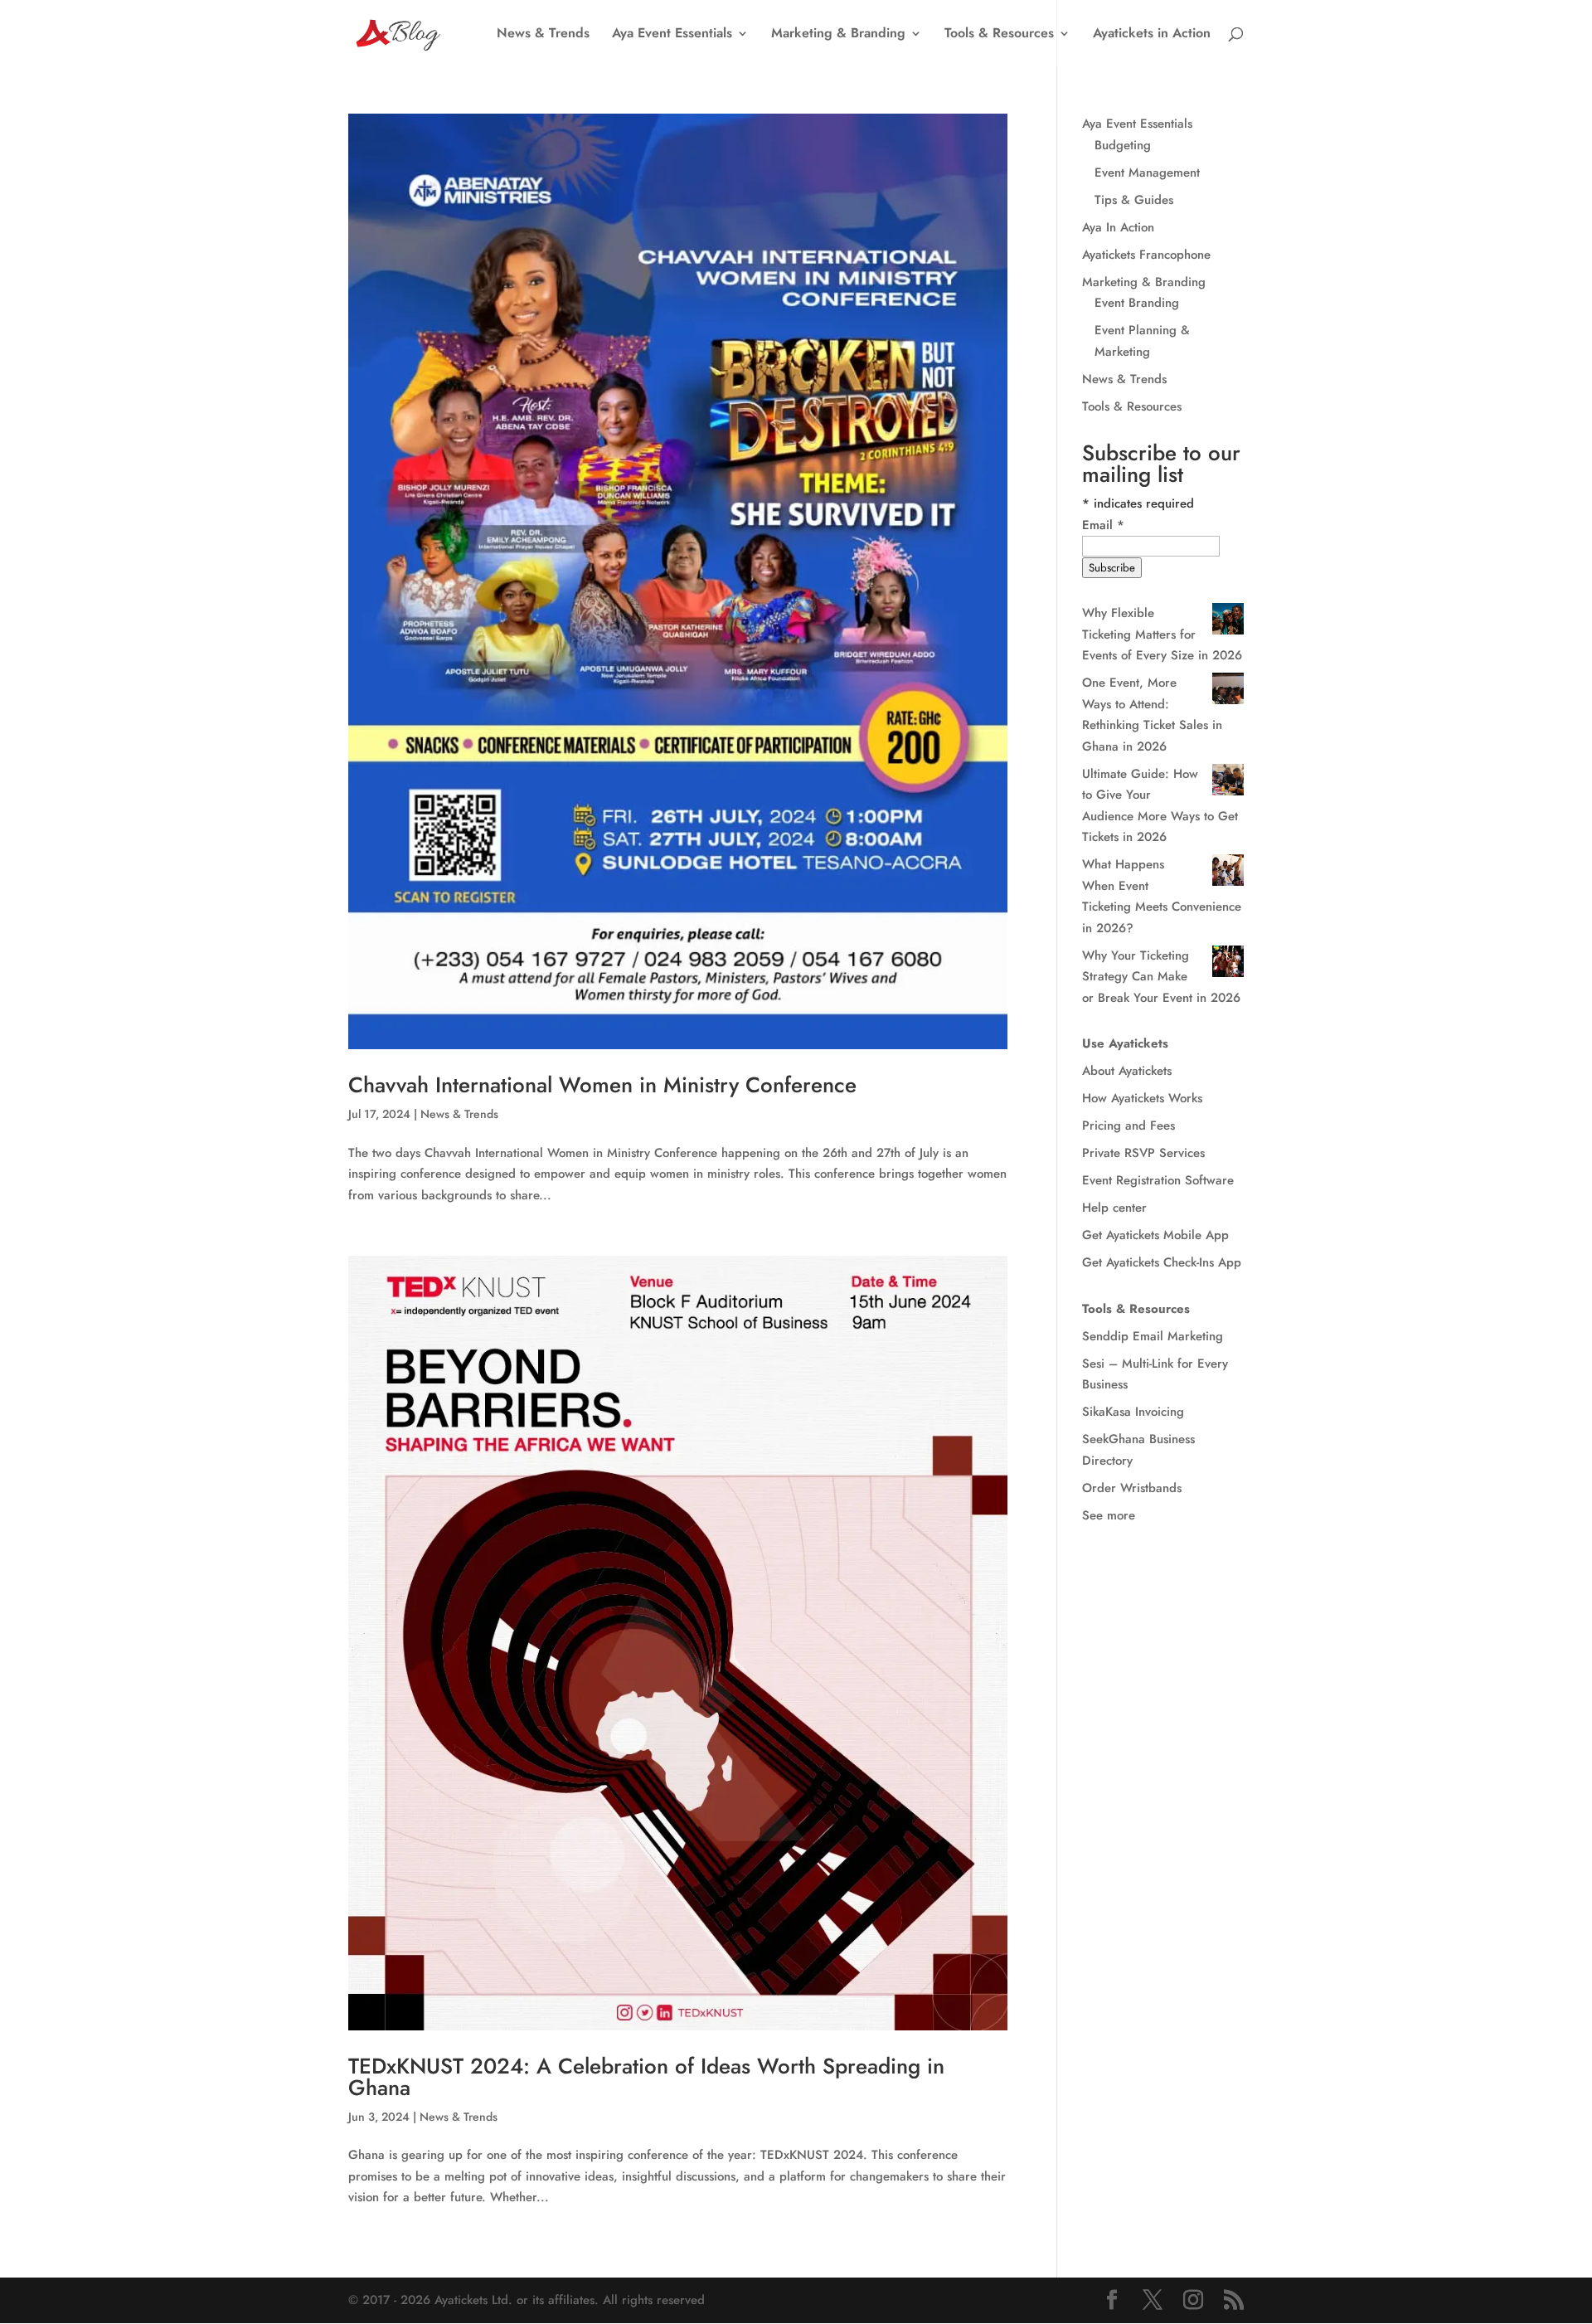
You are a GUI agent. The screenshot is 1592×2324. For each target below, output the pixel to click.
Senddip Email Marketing (1153, 1336)
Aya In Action (1118, 227)
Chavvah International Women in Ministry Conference (602, 1085)
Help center (1114, 1208)
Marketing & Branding (838, 35)
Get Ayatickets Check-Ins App (1162, 1262)
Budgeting (1123, 145)
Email (1103, 525)
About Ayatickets (1127, 1071)
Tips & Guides (1134, 200)
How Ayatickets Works (1142, 1098)
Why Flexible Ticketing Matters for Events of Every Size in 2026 (1162, 634)
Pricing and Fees (1128, 1126)
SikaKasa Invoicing (1133, 1412)
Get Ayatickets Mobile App (1155, 1235)
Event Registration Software (1158, 1180)
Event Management (1147, 173)
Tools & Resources (999, 35)
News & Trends (543, 35)
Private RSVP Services (1143, 1153)
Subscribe (1112, 568)
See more (1109, 1515)
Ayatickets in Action (1152, 35)
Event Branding (1137, 303)
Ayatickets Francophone (1146, 255)
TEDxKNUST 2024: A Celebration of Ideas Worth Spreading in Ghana (646, 2077)
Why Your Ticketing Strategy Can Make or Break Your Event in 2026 (1161, 977)
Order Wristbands (1132, 1488)
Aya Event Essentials (672, 35)
